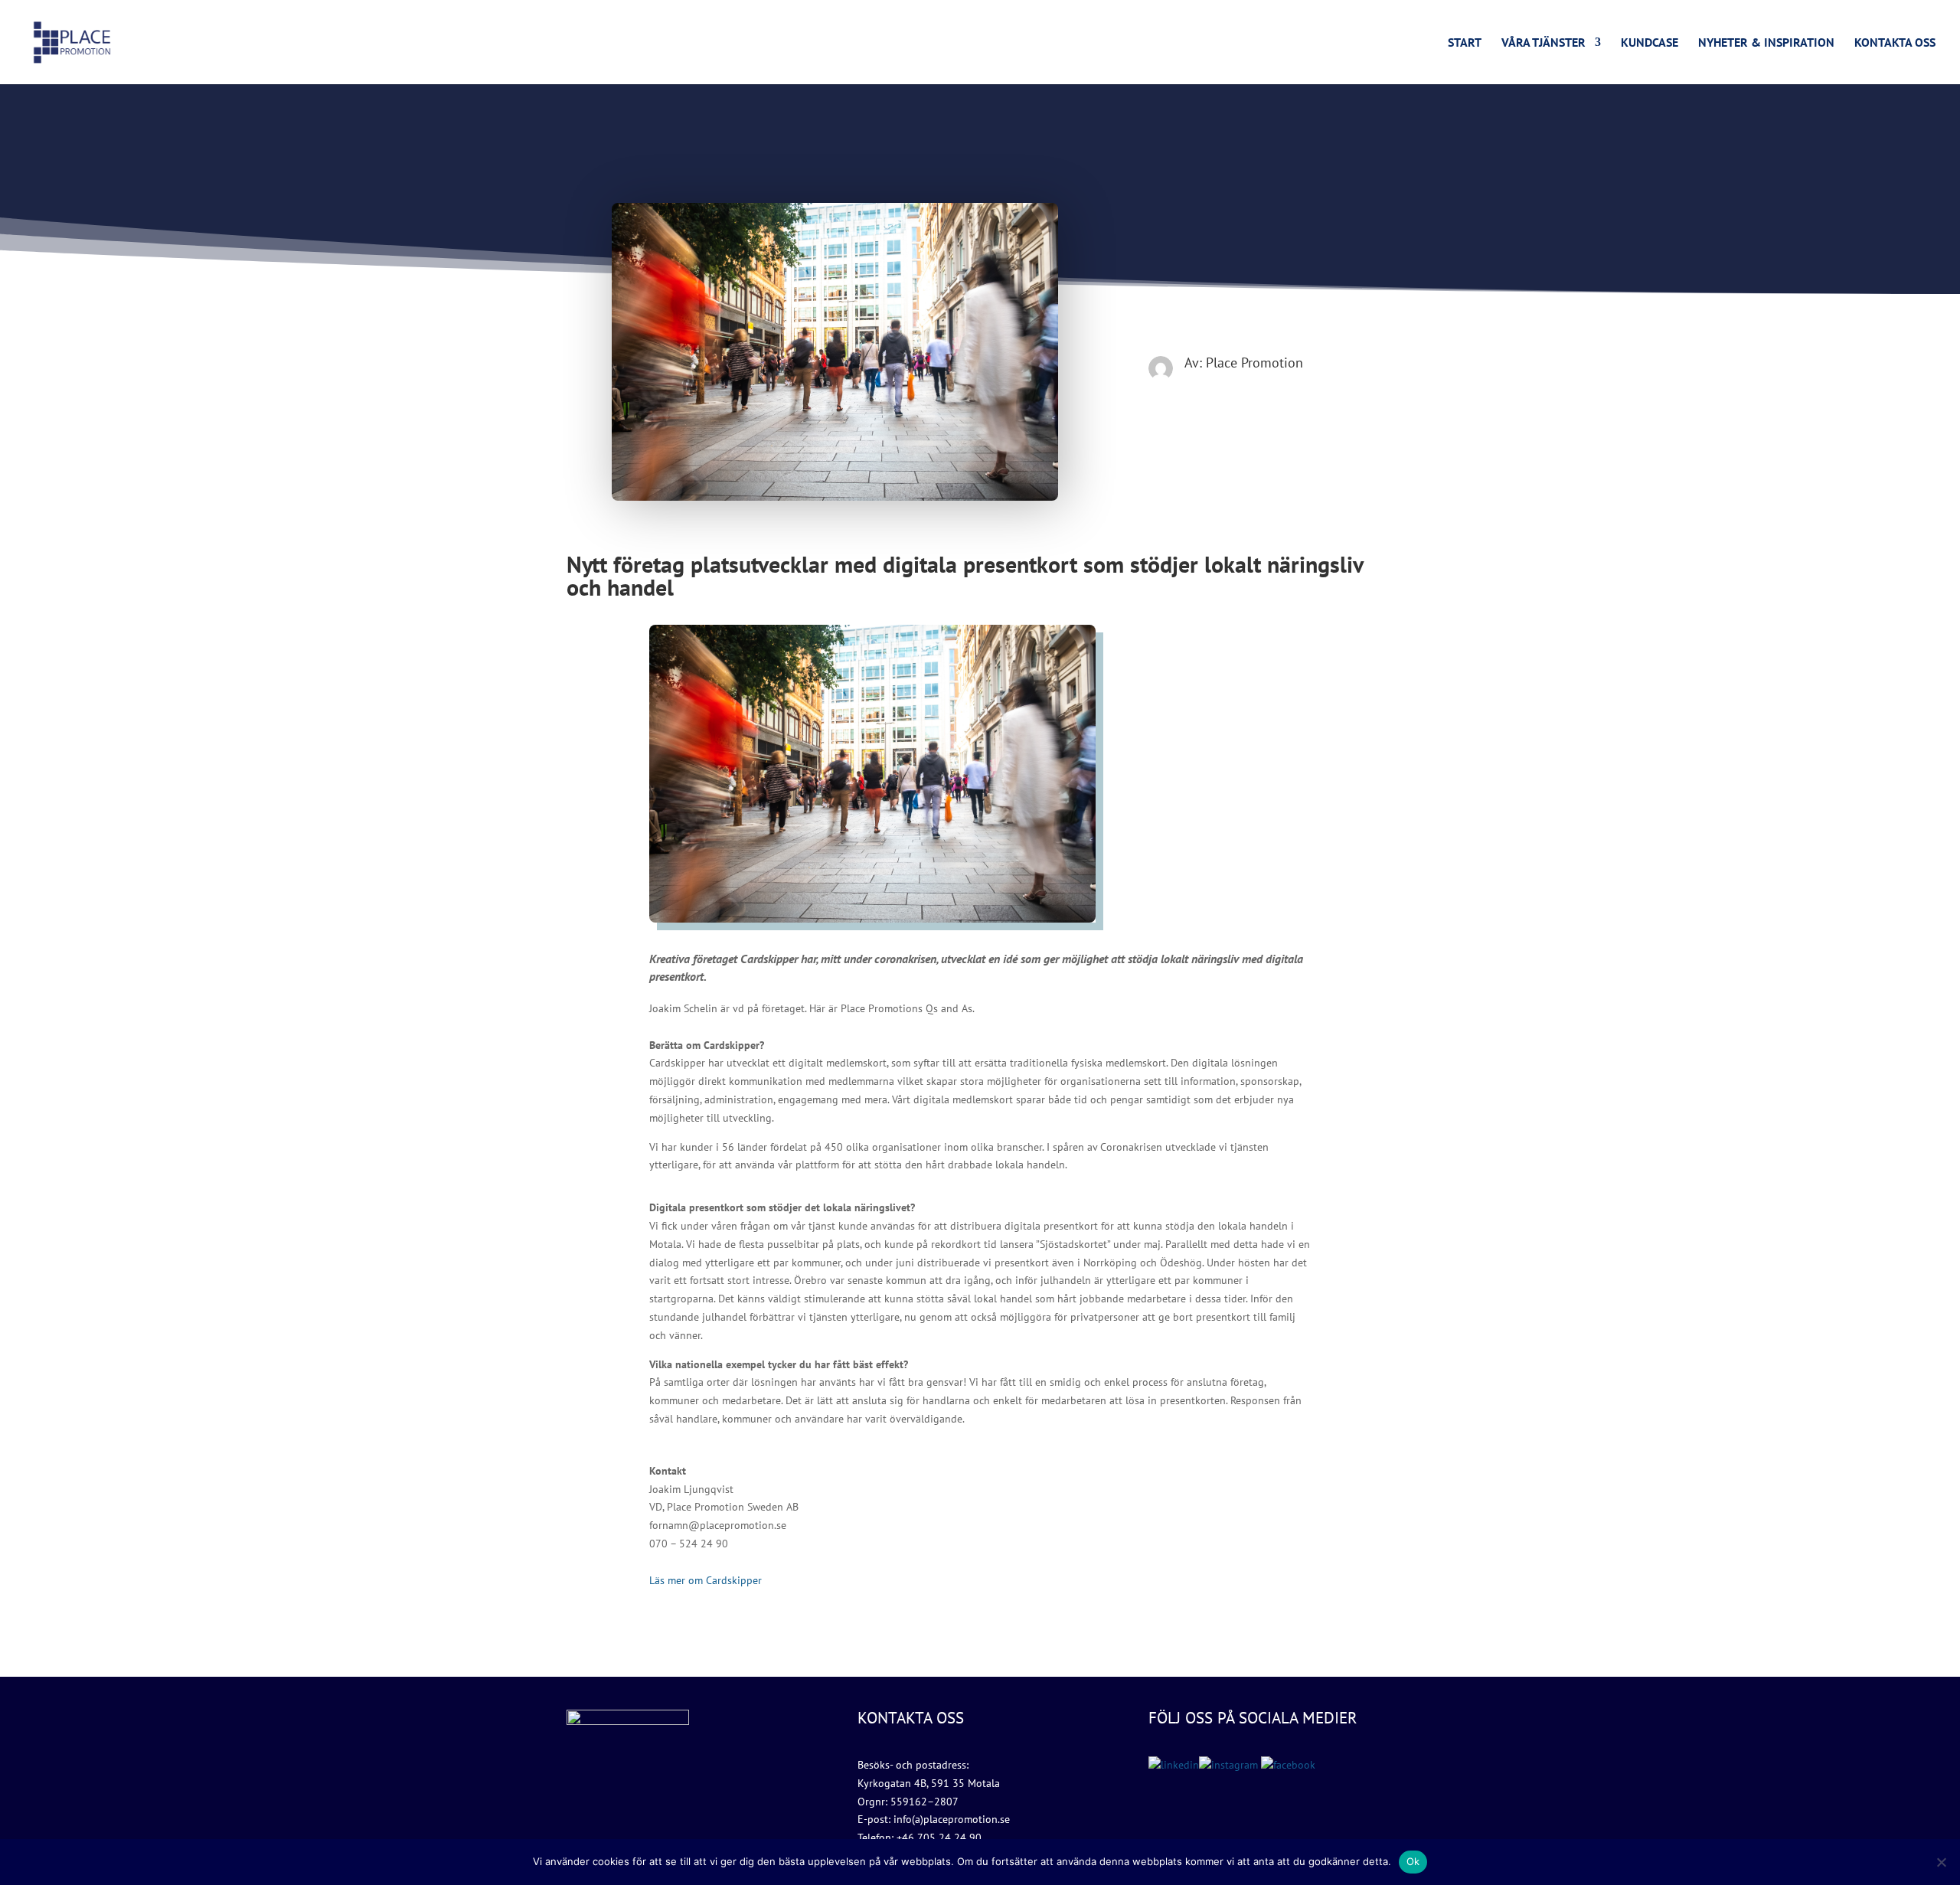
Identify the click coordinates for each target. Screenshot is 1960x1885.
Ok (1413, 1861)
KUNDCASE (1650, 43)
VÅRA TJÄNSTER (1543, 43)
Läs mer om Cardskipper (706, 1580)
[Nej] (1941, 1862)
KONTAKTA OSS (1895, 43)
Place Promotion (1254, 363)
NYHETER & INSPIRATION (1766, 43)
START (1465, 43)
